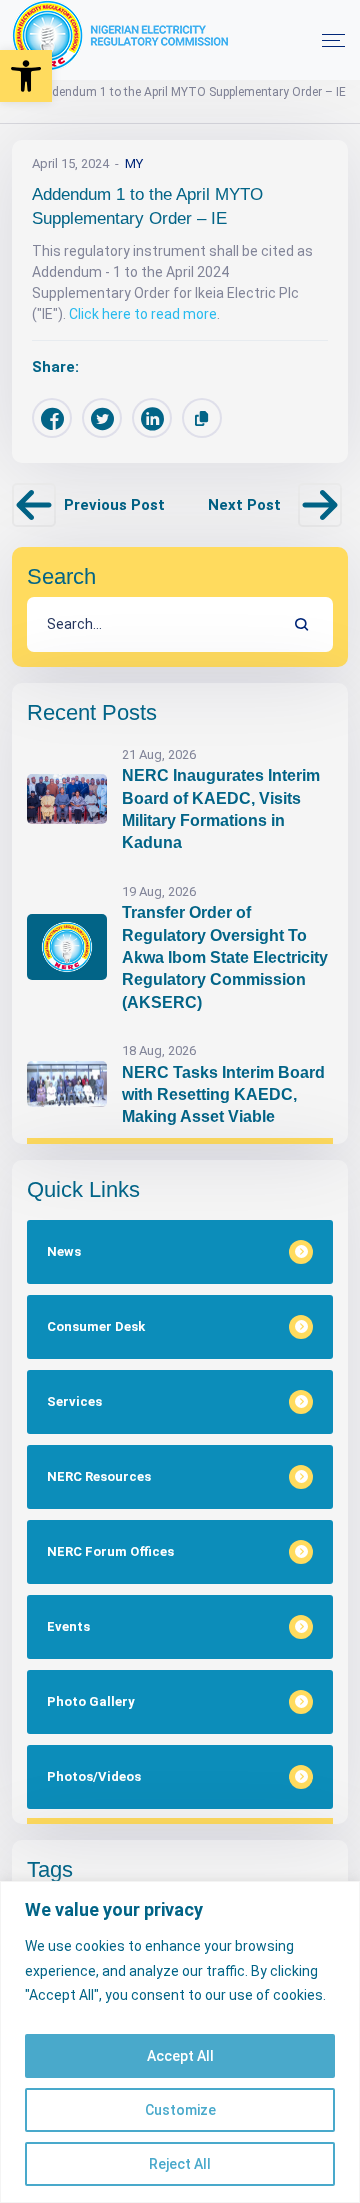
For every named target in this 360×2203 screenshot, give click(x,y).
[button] (26, 76)
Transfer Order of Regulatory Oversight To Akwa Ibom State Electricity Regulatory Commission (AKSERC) (225, 957)
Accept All (180, 2056)
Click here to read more (143, 314)
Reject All (180, 2164)
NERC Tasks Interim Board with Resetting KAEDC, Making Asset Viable (223, 1095)
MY (134, 163)
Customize (180, 2110)
